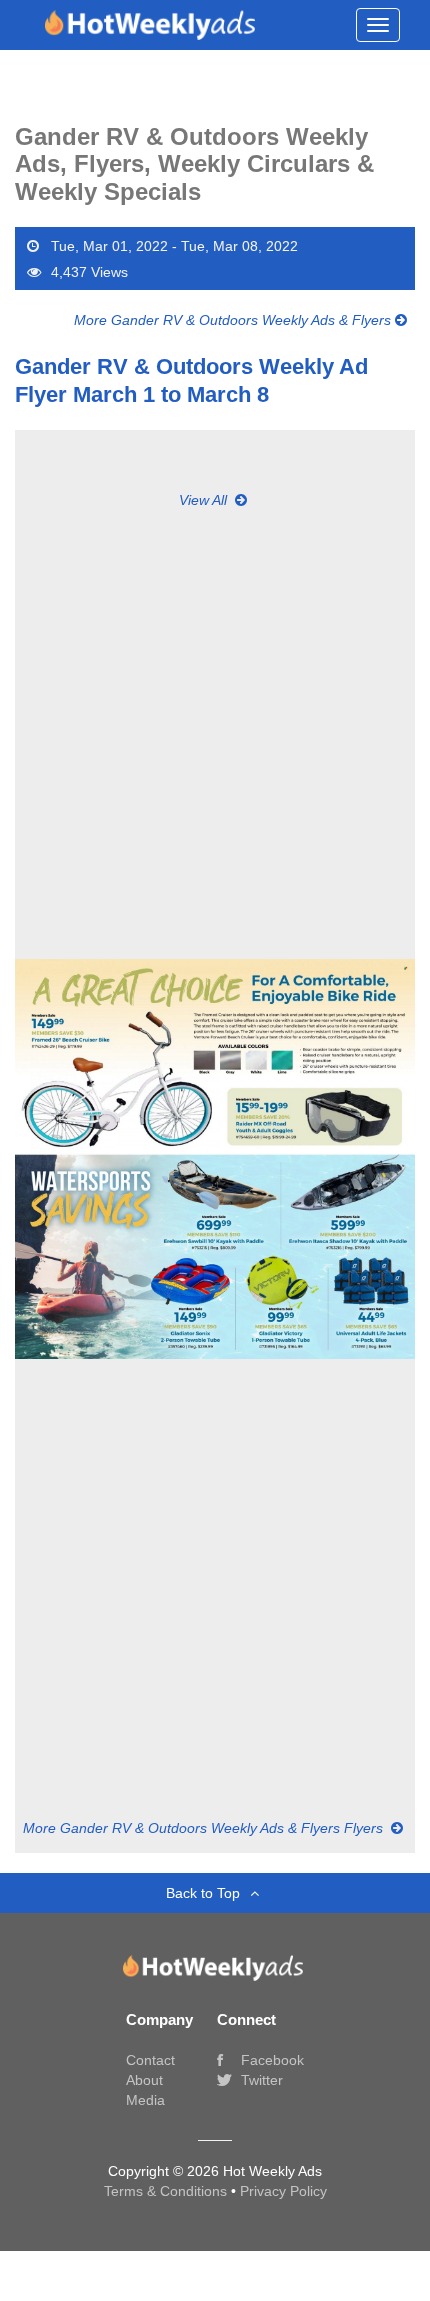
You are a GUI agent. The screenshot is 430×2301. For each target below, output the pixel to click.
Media (145, 2100)
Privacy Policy (283, 2191)
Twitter (260, 2080)
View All (205, 500)
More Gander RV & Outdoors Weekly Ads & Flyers (234, 320)
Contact (150, 2060)
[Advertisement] (215, 725)
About (144, 2080)
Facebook (270, 2060)
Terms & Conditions (167, 2191)
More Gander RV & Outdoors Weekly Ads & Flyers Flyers (205, 1828)
